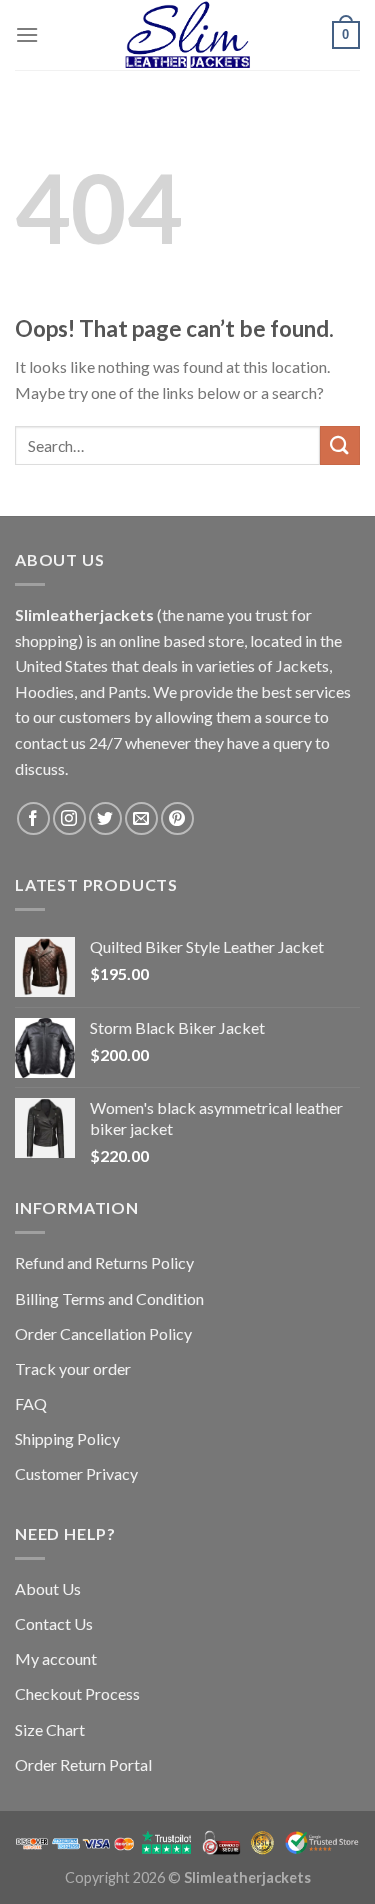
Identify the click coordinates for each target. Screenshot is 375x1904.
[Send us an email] (141, 818)
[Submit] (340, 445)
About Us (48, 1588)
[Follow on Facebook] (33, 818)
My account (56, 1658)
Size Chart (50, 1729)
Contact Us (54, 1623)
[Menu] (27, 34)
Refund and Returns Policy (104, 1262)
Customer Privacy (76, 1473)
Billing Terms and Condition (109, 1298)
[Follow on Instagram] (69, 818)
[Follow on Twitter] (105, 818)
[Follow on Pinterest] (177, 818)
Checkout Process (77, 1693)
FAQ (31, 1403)
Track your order (73, 1368)
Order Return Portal (83, 1764)
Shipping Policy (67, 1438)
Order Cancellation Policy (103, 1333)
